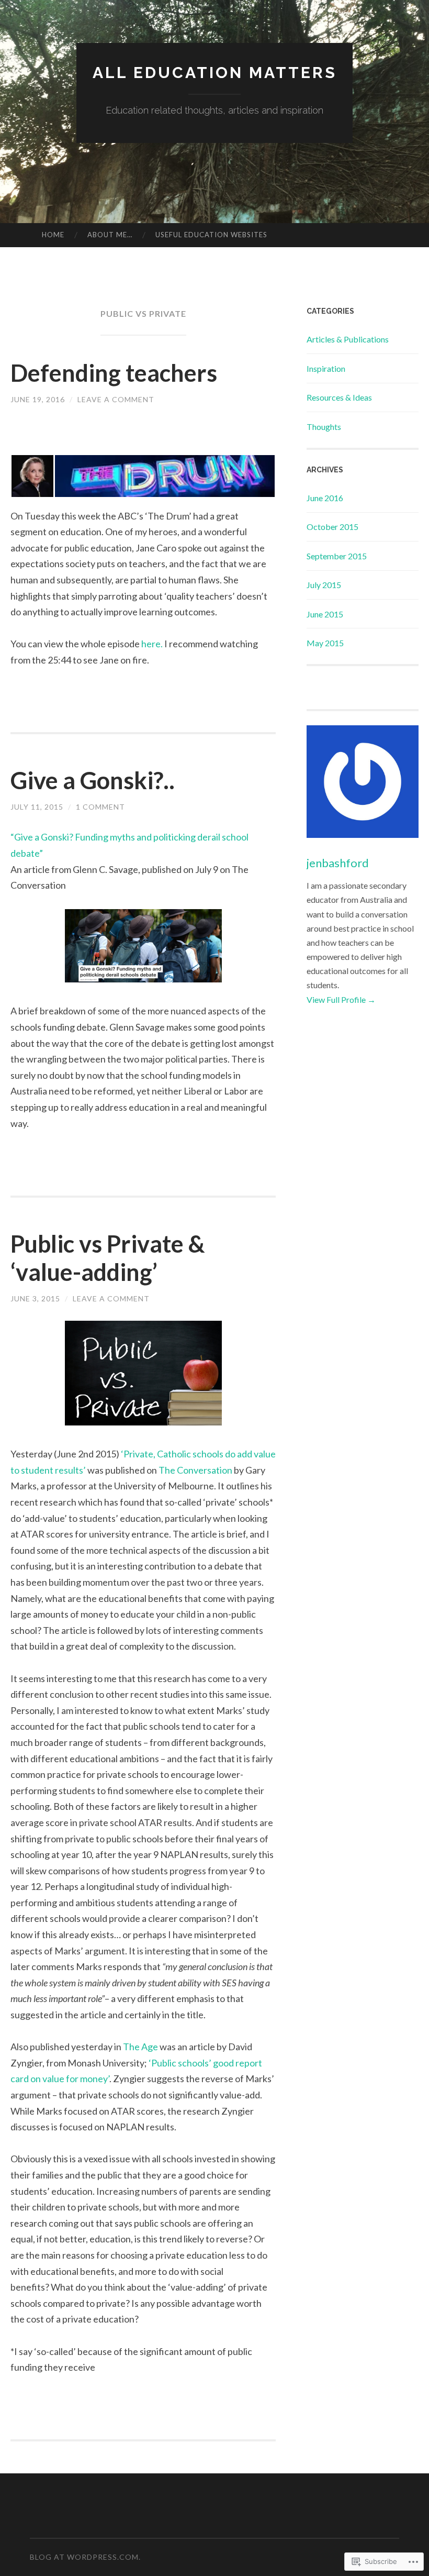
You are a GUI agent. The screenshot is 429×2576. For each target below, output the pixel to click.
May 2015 (325, 643)
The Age (140, 2047)
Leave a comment (116, 399)
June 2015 (325, 614)
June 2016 (325, 498)
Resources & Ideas (339, 397)
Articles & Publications (348, 339)
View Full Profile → (341, 999)
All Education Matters (215, 73)
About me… (110, 235)
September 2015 (337, 556)
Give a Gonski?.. (93, 780)
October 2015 (332, 527)
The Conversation (195, 1470)
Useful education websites (211, 235)
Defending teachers (114, 373)
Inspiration (326, 368)
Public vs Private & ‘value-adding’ (108, 1258)
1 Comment (100, 807)
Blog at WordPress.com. (85, 2557)
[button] (32, 476)
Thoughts (324, 427)
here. (152, 644)
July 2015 (324, 585)
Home (53, 235)
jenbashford (338, 863)
